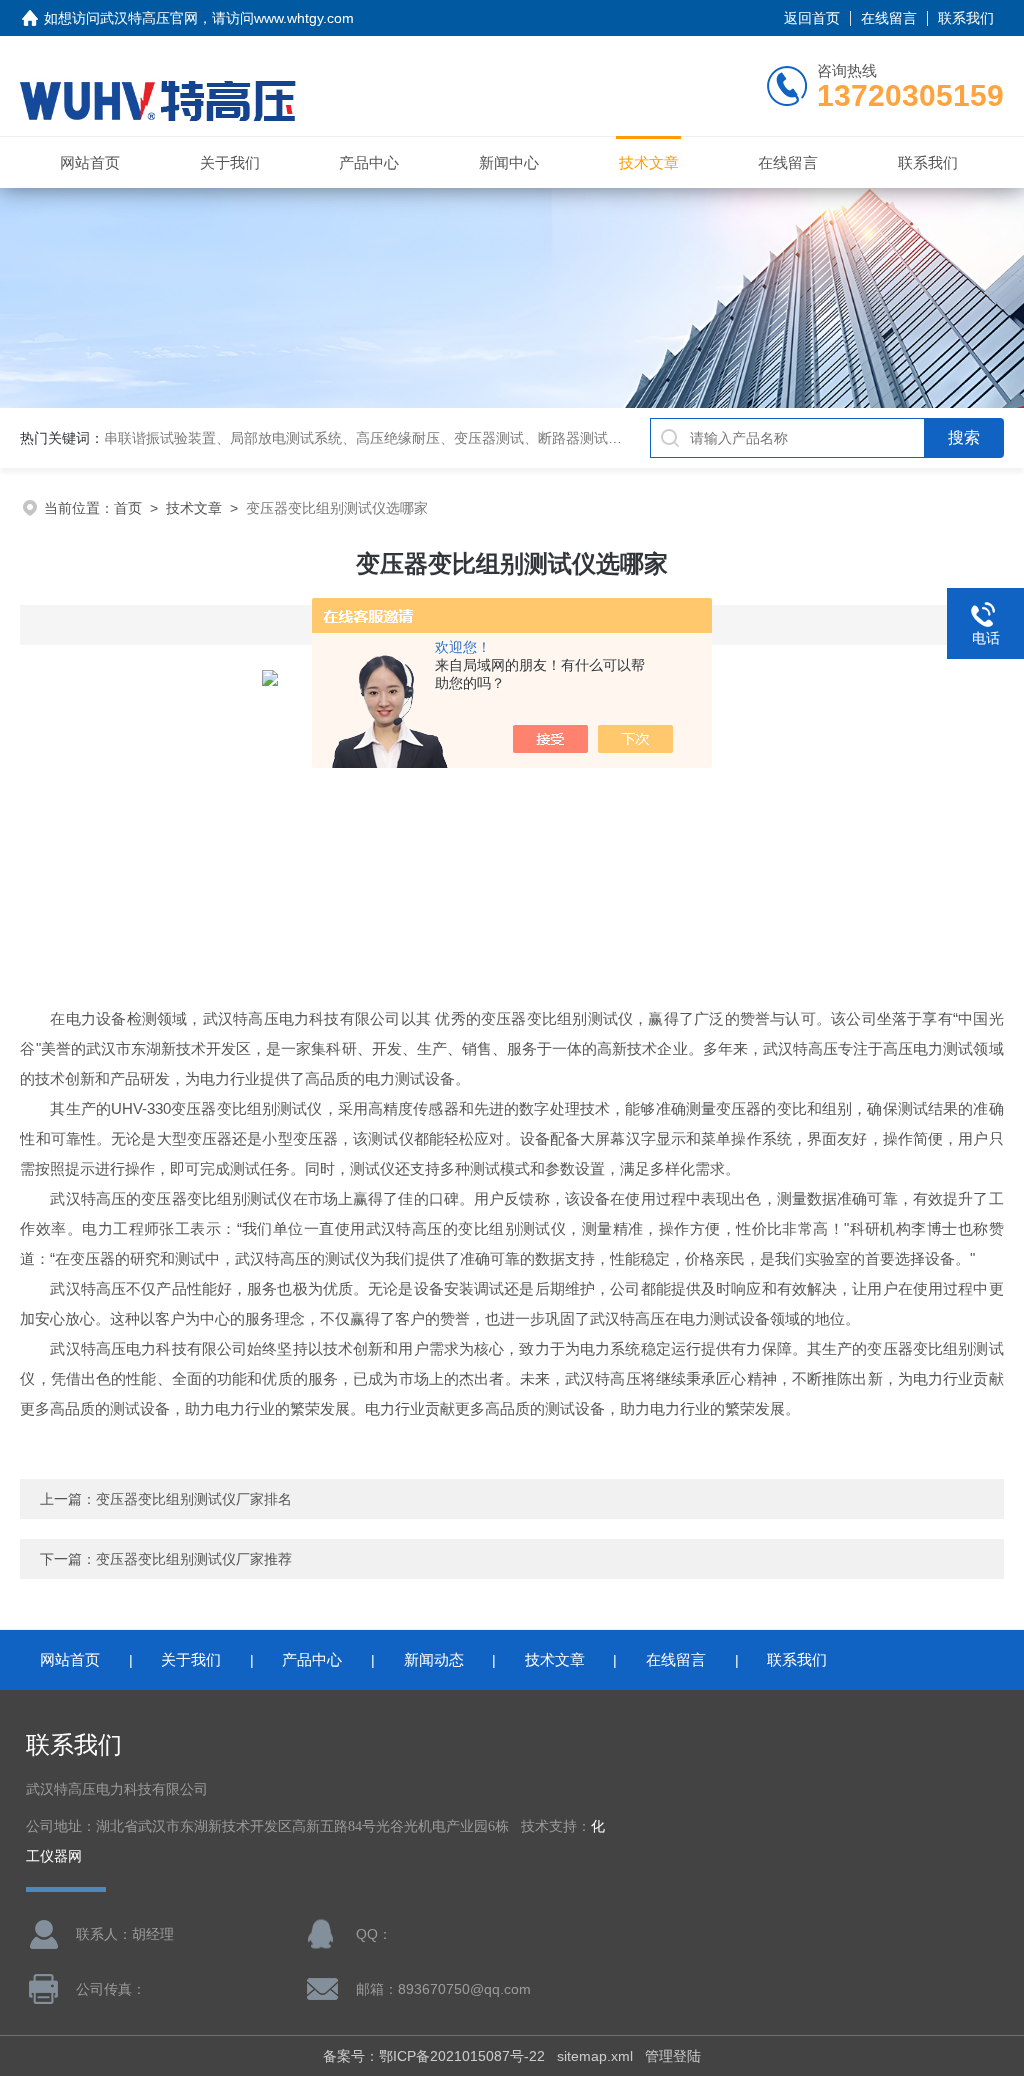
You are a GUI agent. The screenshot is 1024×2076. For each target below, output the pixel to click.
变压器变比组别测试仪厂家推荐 (194, 1559)
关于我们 (230, 162)
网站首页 (90, 162)
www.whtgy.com (304, 18)
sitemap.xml (595, 2056)
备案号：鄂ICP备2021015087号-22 (434, 2056)
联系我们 (966, 18)
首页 (128, 508)
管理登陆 (673, 2056)
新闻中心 (509, 162)
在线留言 (889, 18)
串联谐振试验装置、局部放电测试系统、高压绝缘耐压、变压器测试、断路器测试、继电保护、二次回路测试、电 (454, 438)
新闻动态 (434, 1659)
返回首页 (812, 18)
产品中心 (369, 162)
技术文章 (649, 162)
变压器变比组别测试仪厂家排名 (194, 1499)
